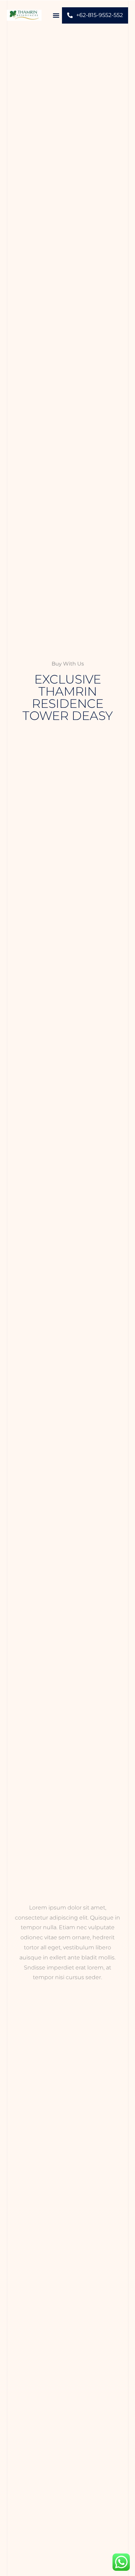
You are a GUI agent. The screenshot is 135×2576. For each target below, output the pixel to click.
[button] (56, 15)
